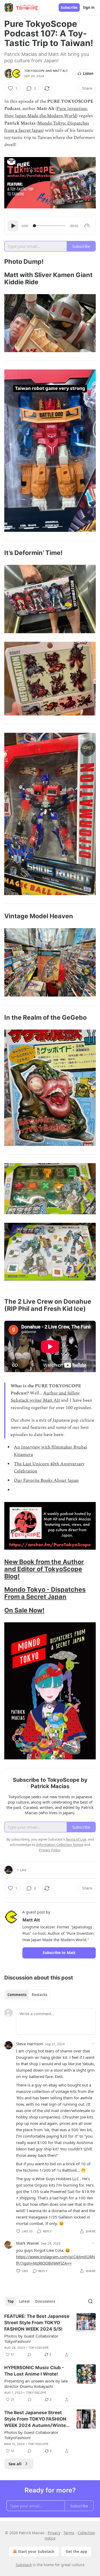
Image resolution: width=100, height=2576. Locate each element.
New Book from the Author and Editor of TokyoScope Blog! (44, 1569)
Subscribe (69, 7)
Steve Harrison (29, 2044)
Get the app (76, 2551)
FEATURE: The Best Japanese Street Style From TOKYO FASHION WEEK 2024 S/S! (37, 2323)
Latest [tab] (24, 2301)
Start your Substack (36, 2551)
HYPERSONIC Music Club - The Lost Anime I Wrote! (34, 2371)
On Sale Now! (24, 1610)
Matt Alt (61, 71)
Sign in (89, 7)
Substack (24, 2565)
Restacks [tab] (39, 1995)
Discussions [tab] (45, 2301)
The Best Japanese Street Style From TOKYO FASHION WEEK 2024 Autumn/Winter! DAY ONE (37, 2419)
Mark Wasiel (27, 2243)
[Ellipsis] (93, 2044)
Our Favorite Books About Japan (46, 1480)
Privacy (54, 2533)
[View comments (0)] (29, 2355)
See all (15, 2464)
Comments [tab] (17, 1995)
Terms (69, 2533)
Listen (88, 73)
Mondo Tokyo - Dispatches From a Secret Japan (45, 1593)
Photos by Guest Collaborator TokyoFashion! (31, 2339)
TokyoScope (35, 71)
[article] (50, 2335)
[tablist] (27, 1995)
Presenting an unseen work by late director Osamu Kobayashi (36, 2384)
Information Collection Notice (60, 1845)
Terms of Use (76, 1839)
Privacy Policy (50, 1850)
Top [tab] (11, 2301)
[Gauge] (87, 226)
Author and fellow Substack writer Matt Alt (45, 1397)
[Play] (13, 226)
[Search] (90, 2301)
